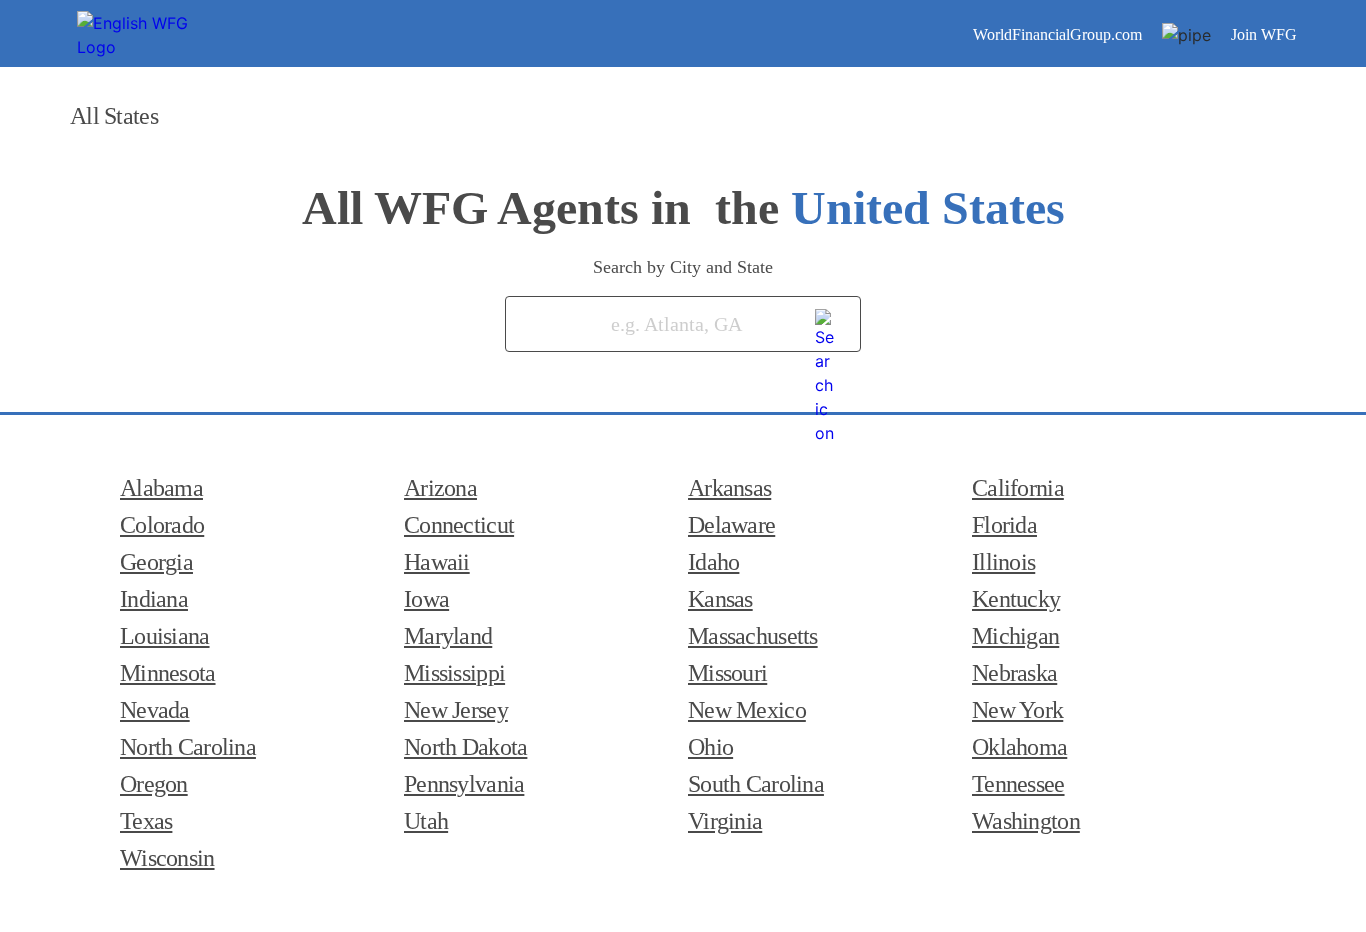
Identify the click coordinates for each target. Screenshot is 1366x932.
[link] (826, 320)
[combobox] (653, 324)
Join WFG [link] (1264, 34)
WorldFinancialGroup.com (1057, 34)
